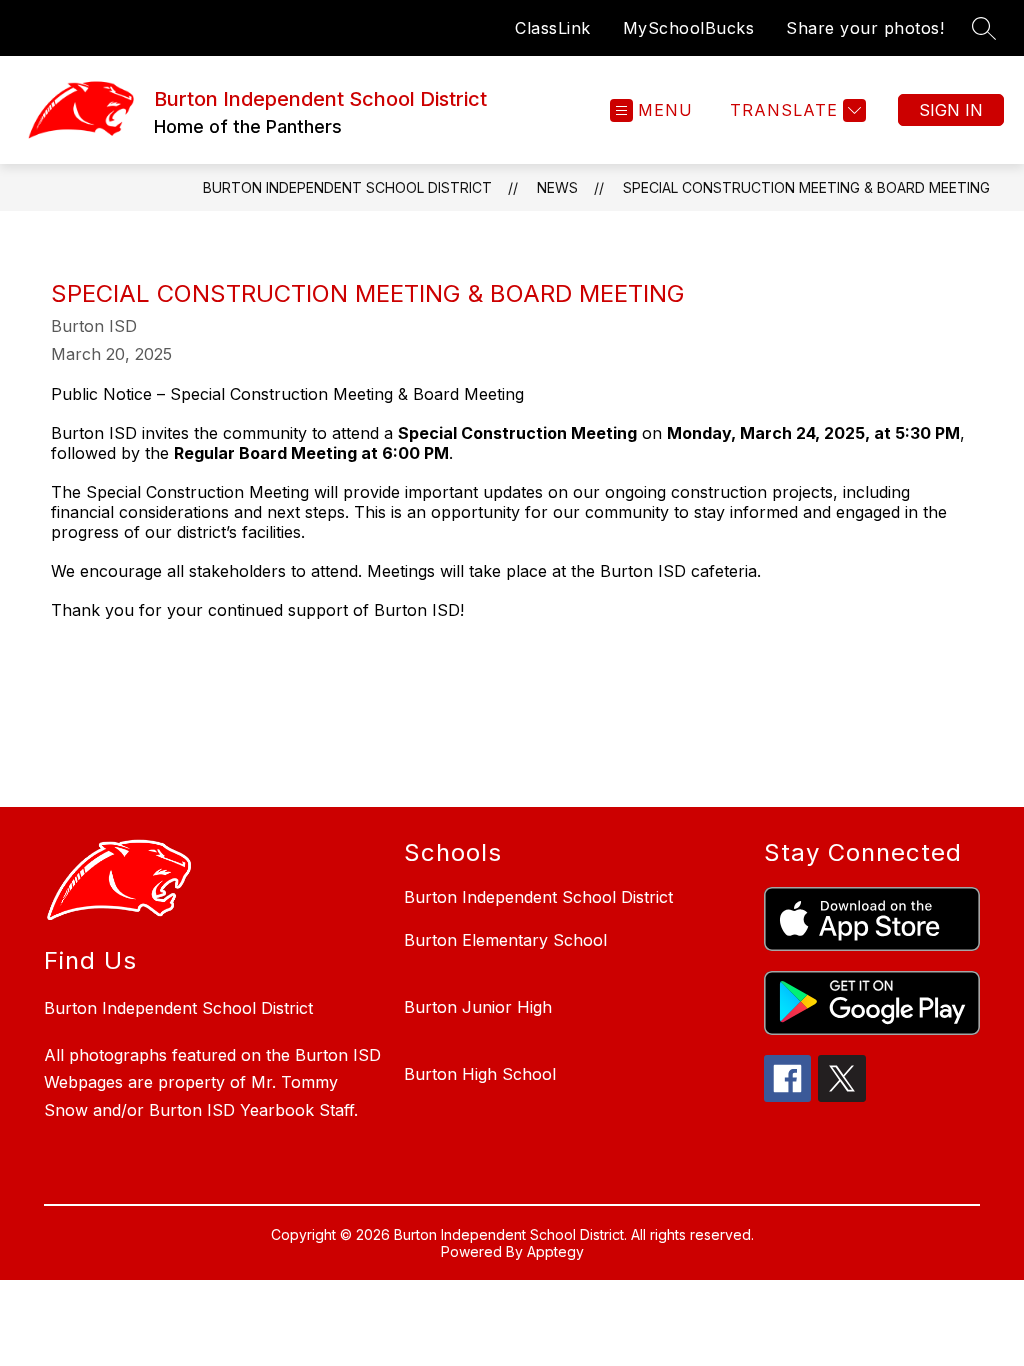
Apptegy (555, 1251)
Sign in (951, 110)
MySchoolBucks (689, 28)
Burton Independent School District (347, 187)
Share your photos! (865, 28)
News (557, 187)
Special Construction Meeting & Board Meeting (806, 187)
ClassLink (553, 28)
